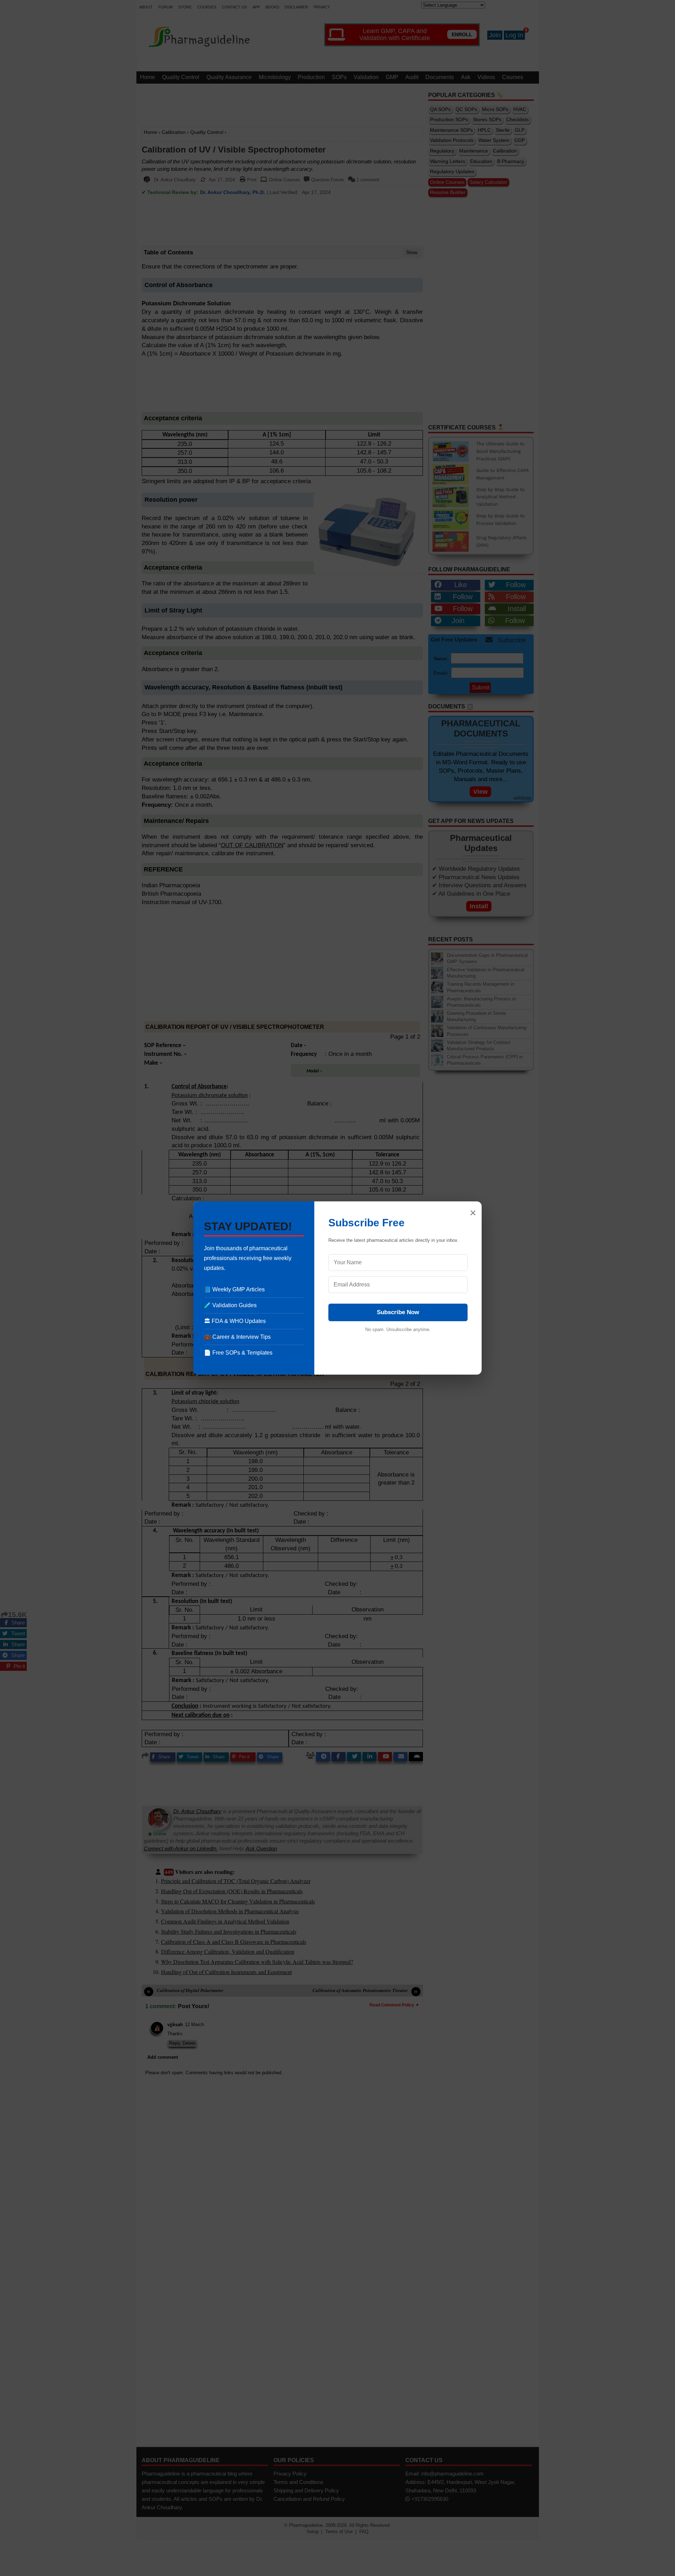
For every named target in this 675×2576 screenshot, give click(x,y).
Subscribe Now (398, 1312)
